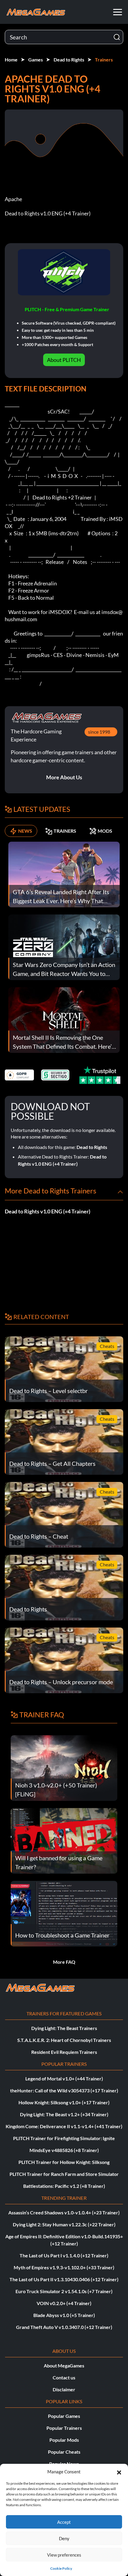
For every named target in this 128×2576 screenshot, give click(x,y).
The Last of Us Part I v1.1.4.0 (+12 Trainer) (64, 2255)
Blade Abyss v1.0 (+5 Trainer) (64, 2315)
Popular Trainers (64, 2428)
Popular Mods (64, 2440)
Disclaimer (64, 2389)
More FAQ (64, 1962)
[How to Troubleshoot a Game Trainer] (64, 1913)
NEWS (25, 831)
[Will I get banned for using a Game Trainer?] (64, 1840)
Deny (64, 2538)
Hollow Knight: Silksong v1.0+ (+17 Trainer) (64, 2102)
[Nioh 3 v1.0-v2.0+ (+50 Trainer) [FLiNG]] (64, 1767)
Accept (64, 2522)
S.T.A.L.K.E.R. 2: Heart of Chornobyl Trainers (64, 2040)
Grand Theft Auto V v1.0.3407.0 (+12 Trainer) (64, 2327)
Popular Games (64, 2416)
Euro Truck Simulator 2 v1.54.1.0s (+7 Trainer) (64, 2291)
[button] (119, 2472)
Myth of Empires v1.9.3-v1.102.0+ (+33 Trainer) (64, 2267)
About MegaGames (64, 2366)
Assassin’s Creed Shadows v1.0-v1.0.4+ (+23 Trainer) (64, 2212)
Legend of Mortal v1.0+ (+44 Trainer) (64, 2078)
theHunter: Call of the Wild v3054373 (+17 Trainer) (64, 2090)
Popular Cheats (64, 2452)
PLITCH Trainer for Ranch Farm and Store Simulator (64, 2174)
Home (11, 60)
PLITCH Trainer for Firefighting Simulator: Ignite (64, 2138)
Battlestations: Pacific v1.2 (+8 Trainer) (64, 2186)
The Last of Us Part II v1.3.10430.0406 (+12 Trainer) (64, 2279)
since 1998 (99, 732)
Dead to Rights (69, 60)
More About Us (64, 777)
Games (36, 60)
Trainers (104, 60)
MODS (105, 831)
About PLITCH (64, 360)
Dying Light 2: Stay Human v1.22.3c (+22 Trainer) (64, 2224)
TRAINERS (65, 831)
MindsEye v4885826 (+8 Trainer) (64, 2150)
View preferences (64, 2555)
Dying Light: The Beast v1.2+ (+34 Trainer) (64, 2114)
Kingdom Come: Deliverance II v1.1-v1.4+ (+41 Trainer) (64, 2126)
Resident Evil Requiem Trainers (64, 2052)
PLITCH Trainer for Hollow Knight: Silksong (64, 2162)
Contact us (64, 2377)
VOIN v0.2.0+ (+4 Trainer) (64, 2303)
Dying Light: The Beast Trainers (64, 2028)
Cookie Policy (61, 2568)
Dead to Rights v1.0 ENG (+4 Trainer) (47, 1211)
